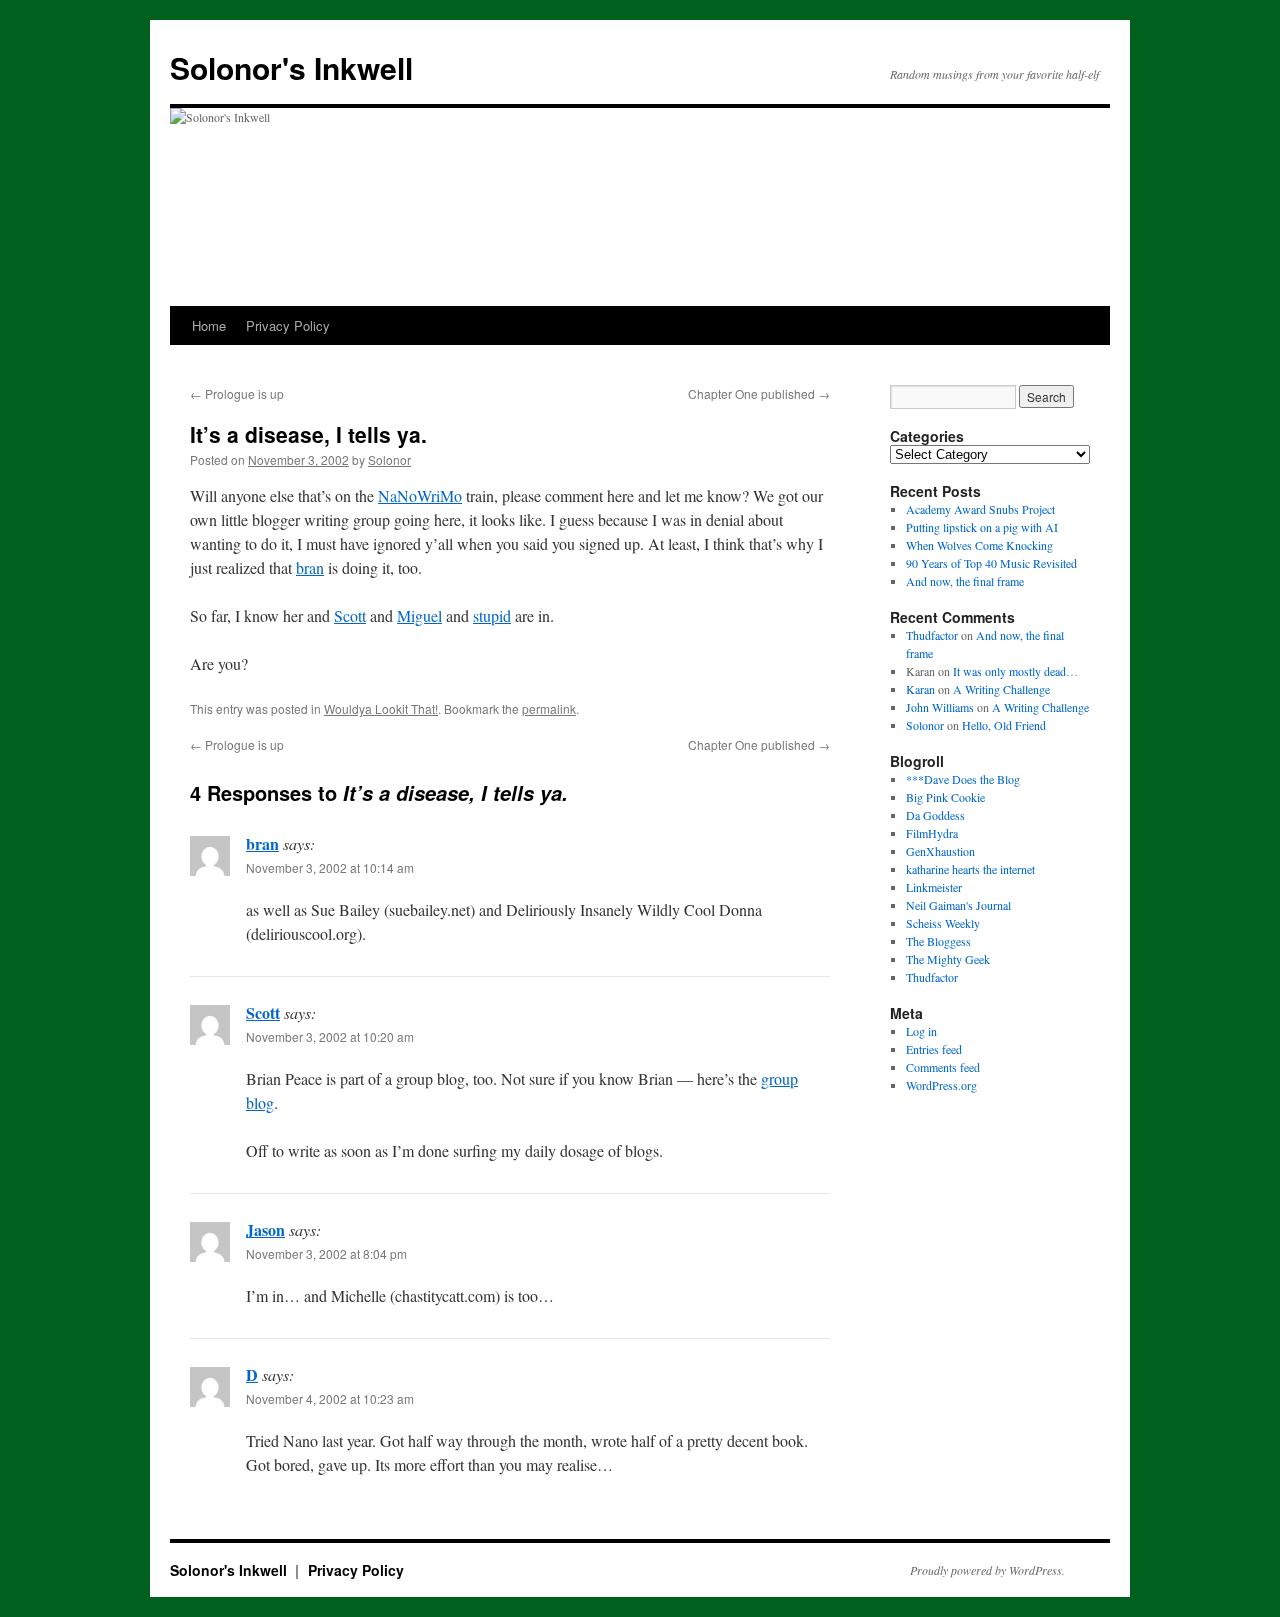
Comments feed (943, 1067)
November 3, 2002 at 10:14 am (330, 867)
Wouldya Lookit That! (381, 708)
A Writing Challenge (1001, 689)
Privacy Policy (288, 325)
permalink (549, 708)
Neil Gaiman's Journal (958, 905)
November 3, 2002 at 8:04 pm (326, 1253)
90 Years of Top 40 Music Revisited (991, 563)
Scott (350, 615)
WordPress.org (941, 1085)
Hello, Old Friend (1004, 725)
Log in (921, 1031)
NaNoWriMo (420, 495)
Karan (920, 689)
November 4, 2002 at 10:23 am (330, 1398)
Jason (265, 1229)
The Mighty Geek (948, 959)
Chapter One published (759, 393)
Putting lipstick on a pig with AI (982, 527)
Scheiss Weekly (943, 923)
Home (209, 325)
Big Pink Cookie (945, 797)
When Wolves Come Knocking (979, 545)
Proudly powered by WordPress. (987, 1570)
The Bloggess (938, 941)
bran (310, 567)
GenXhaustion (940, 851)
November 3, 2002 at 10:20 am (330, 1036)
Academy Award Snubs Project (980, 509)
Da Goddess (935, 815)
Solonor (389, 459)
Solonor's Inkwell (291, 67)
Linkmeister (934, 887)
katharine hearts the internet (970, 869)
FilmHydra (932, 833)
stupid (492, 615)
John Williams (940, 707)
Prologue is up (237, 393)
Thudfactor (932, 635)
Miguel (419, 615)
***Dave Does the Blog (963, 779)
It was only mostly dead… (1015, 671)
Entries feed (934, 1049)
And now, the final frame (965, 581)
